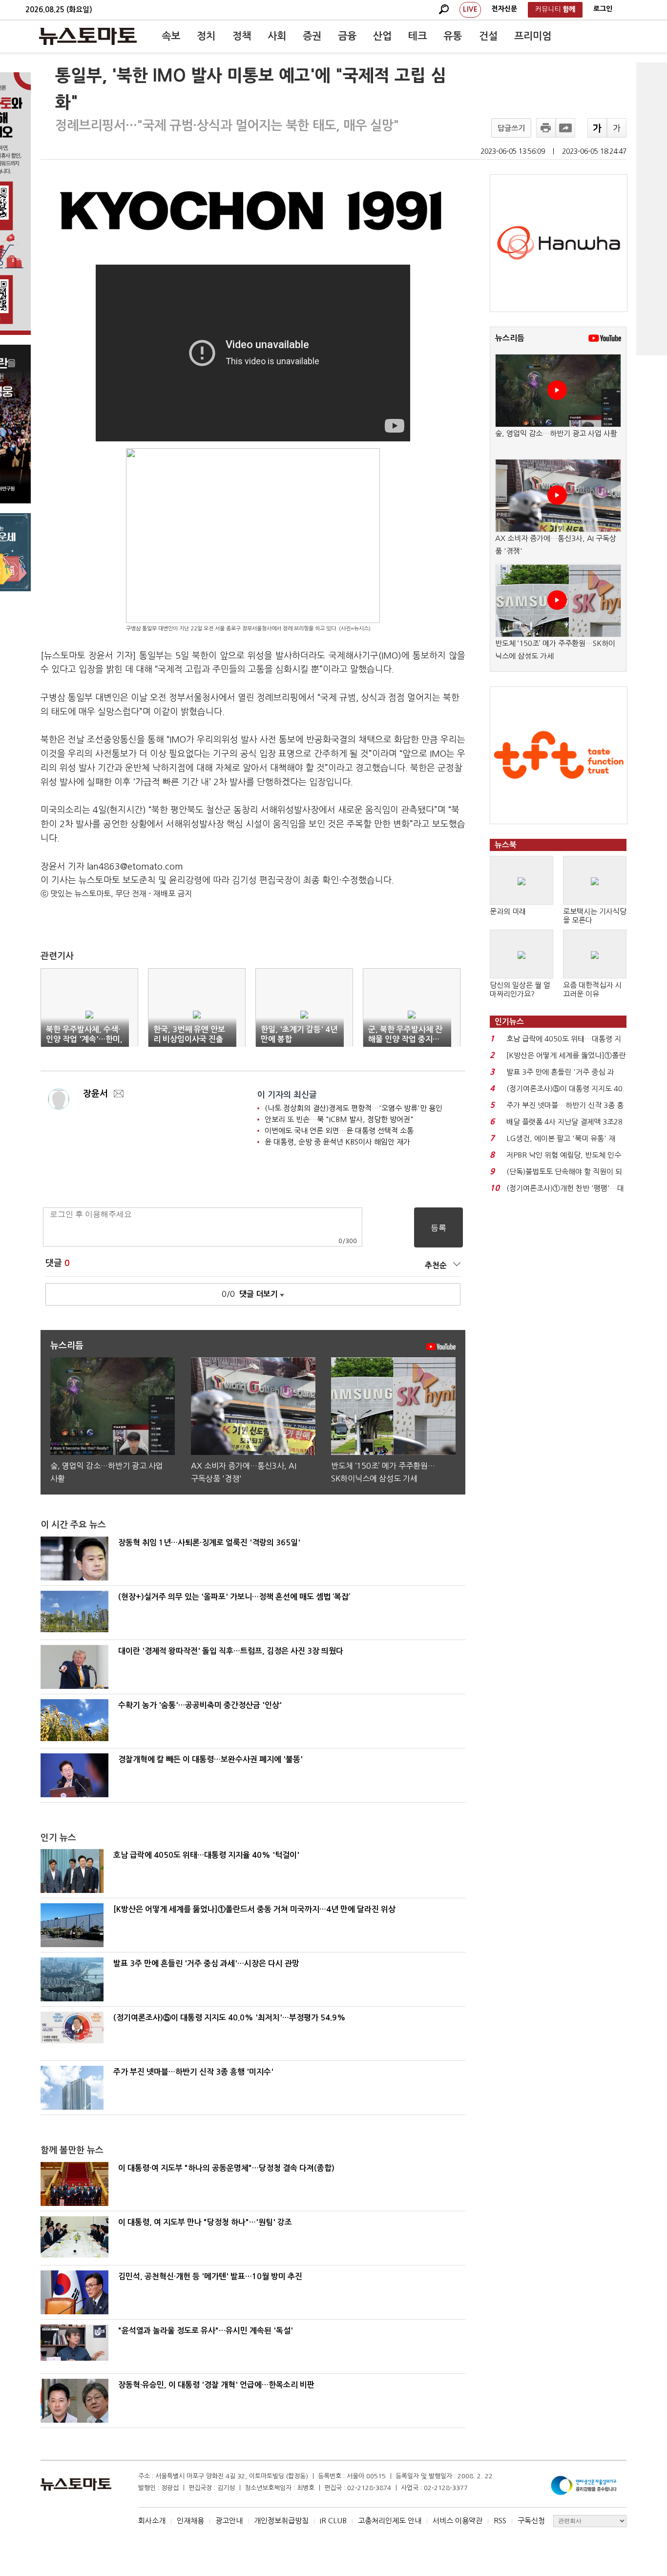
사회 (277, 36)
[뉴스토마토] (88, 36)
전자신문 (504, 9)
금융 (347, 36)
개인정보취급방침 (281, 2521)
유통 (453, 36)
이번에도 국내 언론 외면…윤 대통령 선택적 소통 (339, 1131)
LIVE (470, 9)
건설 (488, 36)
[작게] (617, 128)
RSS (500, 2521)
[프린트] (546, 128)
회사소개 (152, 2521)
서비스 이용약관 (458, 2521)
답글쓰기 (511, 128)
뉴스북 (506, 845)
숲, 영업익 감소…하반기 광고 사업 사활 (556, 433)
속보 (171, 36)
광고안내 (229, 2521)
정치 (206, 36)
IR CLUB (333, 2521)
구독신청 (531, 2521)
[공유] (565, 128)
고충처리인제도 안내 (390, 2521)
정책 (242, 36)
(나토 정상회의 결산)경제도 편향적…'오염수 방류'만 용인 (354, 1108)
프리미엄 (533, 36)
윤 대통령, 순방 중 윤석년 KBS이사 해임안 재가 (337, 1142)
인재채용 (190, 2521)
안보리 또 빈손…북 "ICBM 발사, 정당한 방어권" (339, 1119)
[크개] (597, 128)
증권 (312, 36)
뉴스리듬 (510, 338)
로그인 (603, 9)
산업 (382, 36)
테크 (417, 36)
